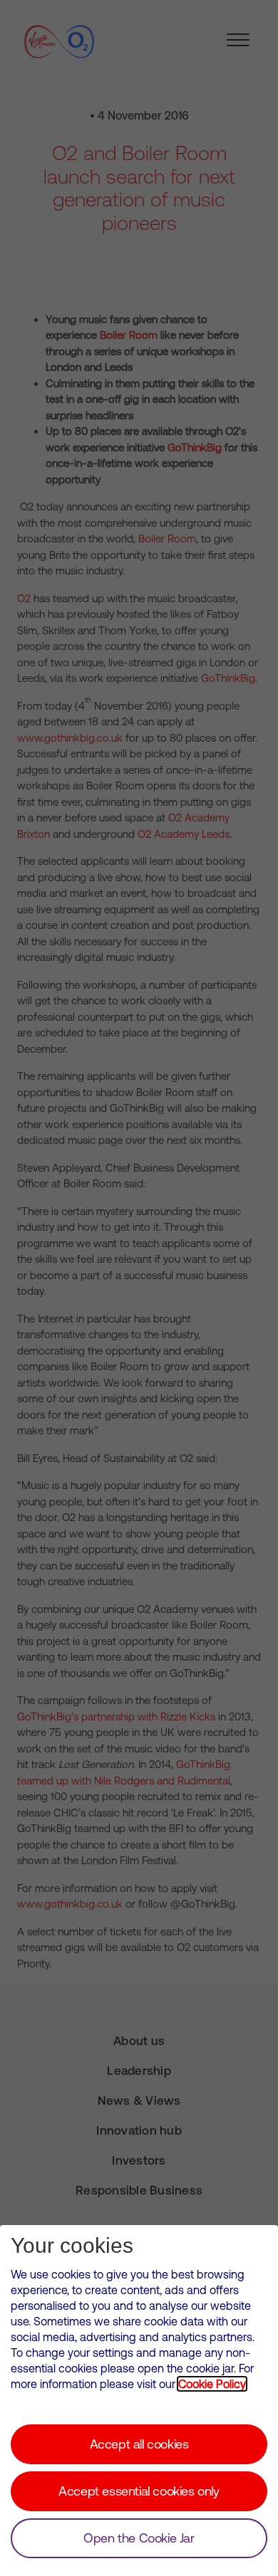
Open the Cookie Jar (139, 2538)
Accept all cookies (139, 2444)
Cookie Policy (212, 2384)
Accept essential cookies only (139, 2491)
